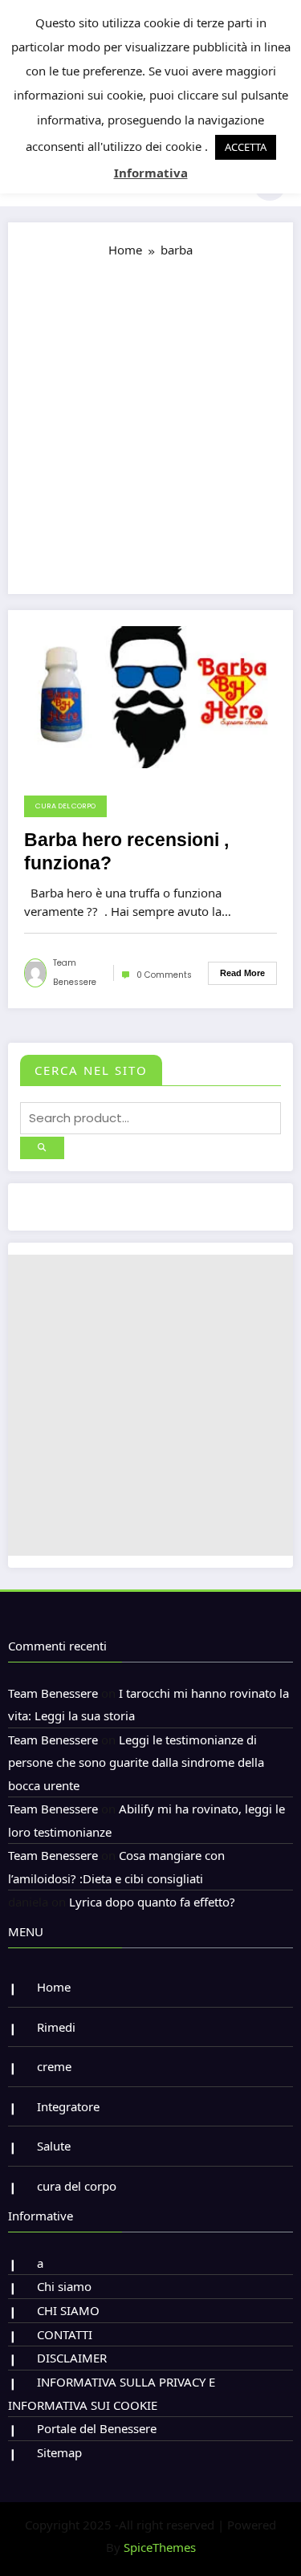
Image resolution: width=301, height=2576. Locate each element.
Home (54, 1987)
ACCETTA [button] (246, 147)
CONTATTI (65, 2334)
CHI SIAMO (68, 2310)
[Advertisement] (150, 419)
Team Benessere (75, 973)
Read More (242, 973)
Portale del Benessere (97, 2428)
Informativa (151, 173)
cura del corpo (65, 806)
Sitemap (59, 2452)
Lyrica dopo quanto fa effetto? (152, 1902)
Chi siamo (64, 2286)
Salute (54, 2146)
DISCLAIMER (72, 2358)
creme (54, 2066)
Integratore (68, 2106)
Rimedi (56, 2027)
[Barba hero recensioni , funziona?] (150, 696)
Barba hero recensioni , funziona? (126, 852)
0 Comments (164, 975)
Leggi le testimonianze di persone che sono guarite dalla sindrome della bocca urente (136, 1762)
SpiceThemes (160, 2547)
